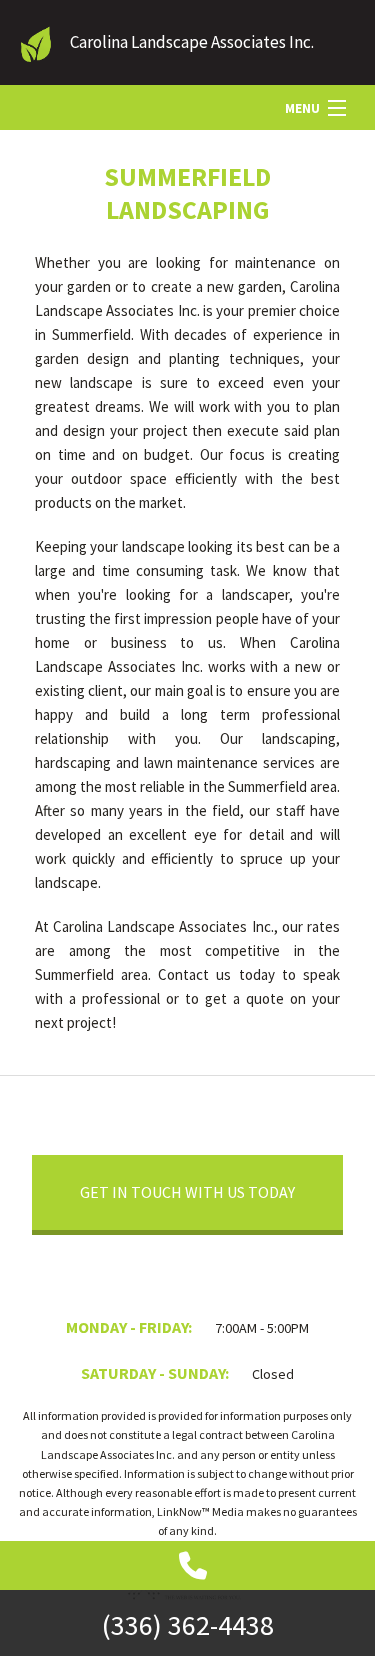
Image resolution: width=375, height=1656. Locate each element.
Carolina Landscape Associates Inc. (192, 42)
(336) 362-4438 (188, 1625)
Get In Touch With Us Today (187, 1192)
